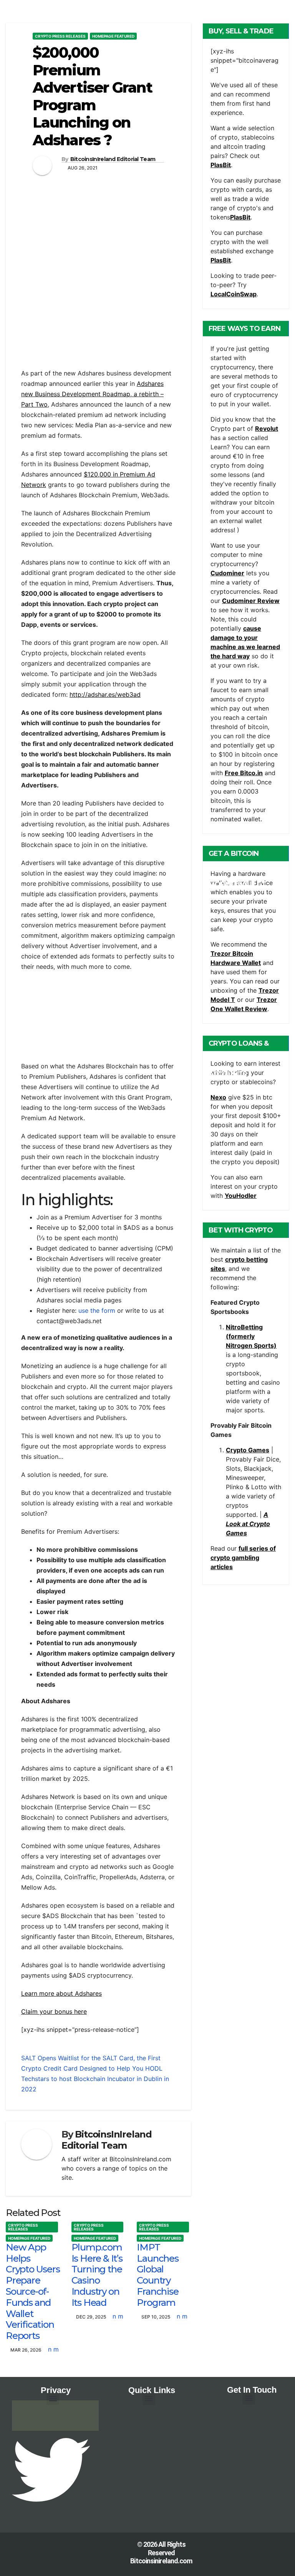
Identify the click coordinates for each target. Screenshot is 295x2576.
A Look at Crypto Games (248, 1524)
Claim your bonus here (54, 2011)
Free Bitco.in (244, 773)
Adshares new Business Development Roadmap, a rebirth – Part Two (92, 394)
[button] (53, 2399)
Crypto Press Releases (60, 36)
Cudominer (227, 573)
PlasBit (221, 165)
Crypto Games (248, 1450)
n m (53, 2349)
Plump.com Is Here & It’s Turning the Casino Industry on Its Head (97, 2275)
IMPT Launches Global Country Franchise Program (157, 2275)
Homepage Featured (113, 36)
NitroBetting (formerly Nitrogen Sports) (251, 1336)
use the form (97, 1310)
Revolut (267, 429)
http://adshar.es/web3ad (105, 694)
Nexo (218, 1097)
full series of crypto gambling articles (243, 1558)
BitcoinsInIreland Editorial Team (113, 159)
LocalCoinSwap (234, 294)
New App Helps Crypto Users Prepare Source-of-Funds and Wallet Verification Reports (33, 2291)
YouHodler (241, 1196)
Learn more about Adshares (61, 1993)
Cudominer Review (251, 601)
